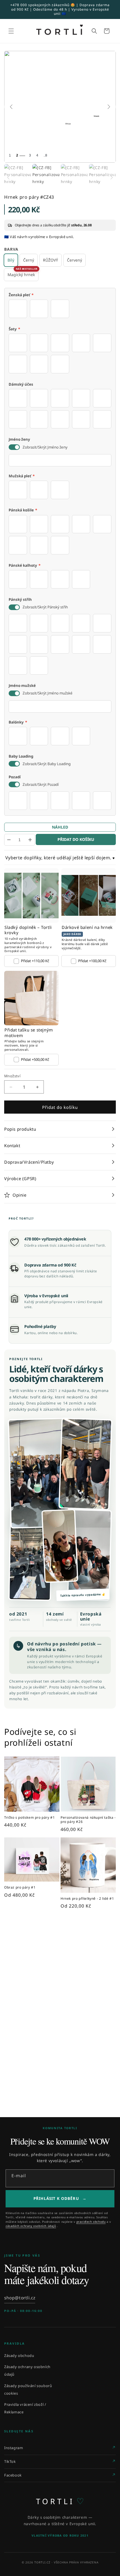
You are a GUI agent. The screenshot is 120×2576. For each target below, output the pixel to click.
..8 (45, 155)
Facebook (13, 2475)
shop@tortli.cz (20, 2298)
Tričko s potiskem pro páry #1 (29, 1818)
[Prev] (11, 107)
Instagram (14, 2448)
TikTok (10, 2461)
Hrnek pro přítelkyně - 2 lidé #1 (87, 1899)
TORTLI (60, 2501)
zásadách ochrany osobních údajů (31, 2226)
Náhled (60, 827)
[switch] (14, 447)
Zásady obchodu (19, 2356)
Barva (11, 249)
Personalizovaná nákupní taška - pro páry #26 (88, 1820)
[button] (11, 31)
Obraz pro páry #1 (20, 1887)
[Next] (109, 107)
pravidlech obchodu (91, 2222)
